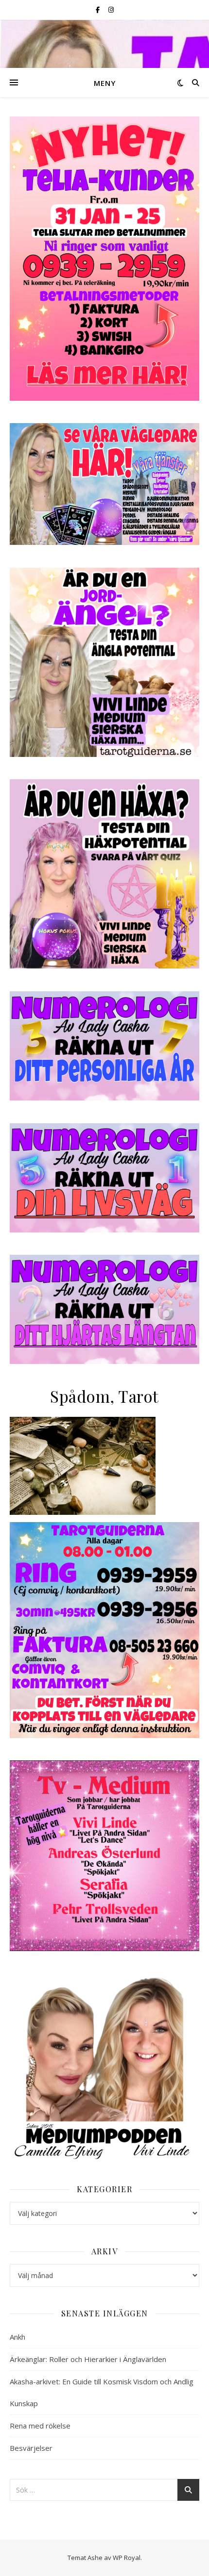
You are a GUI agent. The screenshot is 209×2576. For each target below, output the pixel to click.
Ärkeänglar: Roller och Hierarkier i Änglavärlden (88, 2359)
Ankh (17, 2337)
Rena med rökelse (40, 2426)
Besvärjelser (31, 2448)
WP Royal (127, 2558)
